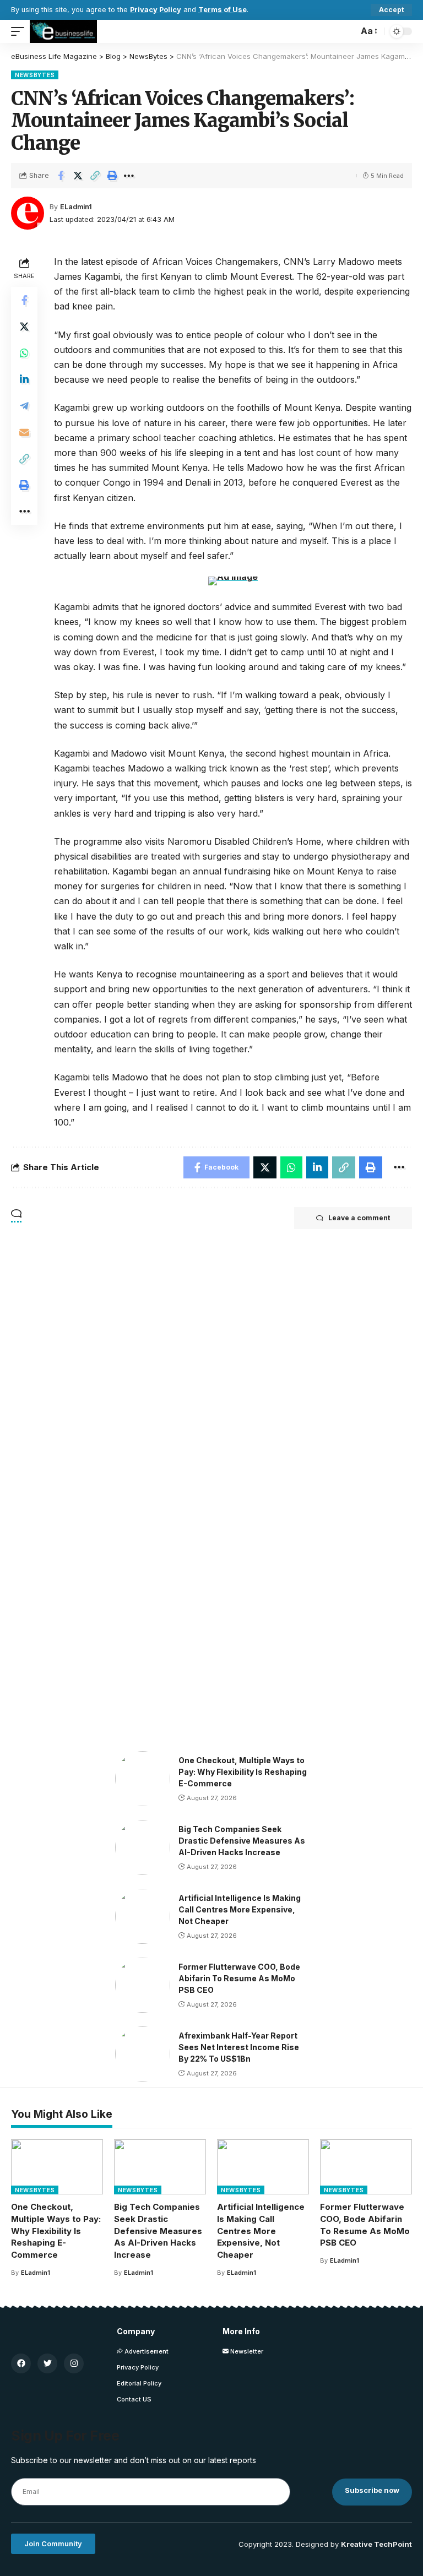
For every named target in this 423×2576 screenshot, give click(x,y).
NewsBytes (35, 75)
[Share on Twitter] (78, 176)
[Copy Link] (95, 176)
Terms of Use (223, 10)
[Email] (24, 432)
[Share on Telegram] (24, 406)
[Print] (112, 176)
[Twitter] (47, 2363)
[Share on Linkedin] (24, 379)
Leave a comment (359, 1218)
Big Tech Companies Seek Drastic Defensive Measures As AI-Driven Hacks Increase (242, 1841)
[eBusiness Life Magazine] (63, 31)
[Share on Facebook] (61, 176)
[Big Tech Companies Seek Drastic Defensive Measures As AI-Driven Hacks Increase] (143, 1847)
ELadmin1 (76, 207)
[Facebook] (21, 2363)
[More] (129, 176)
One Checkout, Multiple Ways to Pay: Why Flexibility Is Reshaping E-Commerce (243, 1772)
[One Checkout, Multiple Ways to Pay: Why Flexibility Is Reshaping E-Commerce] (143, 1779)
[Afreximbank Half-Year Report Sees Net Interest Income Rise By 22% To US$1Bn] (143, 2054)
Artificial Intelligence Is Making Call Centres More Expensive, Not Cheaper (240, 1909)
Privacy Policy (156, 10)
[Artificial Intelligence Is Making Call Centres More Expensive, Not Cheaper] (143, 1916)
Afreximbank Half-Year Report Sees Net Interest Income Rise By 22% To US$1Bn (239, 2047)
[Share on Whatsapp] (24, 353)
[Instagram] (74, 2363)
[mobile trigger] (20, 31)
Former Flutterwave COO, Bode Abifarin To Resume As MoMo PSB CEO (239, 1978)
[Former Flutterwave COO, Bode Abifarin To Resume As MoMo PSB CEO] (143, 1985)
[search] (347, 31)
